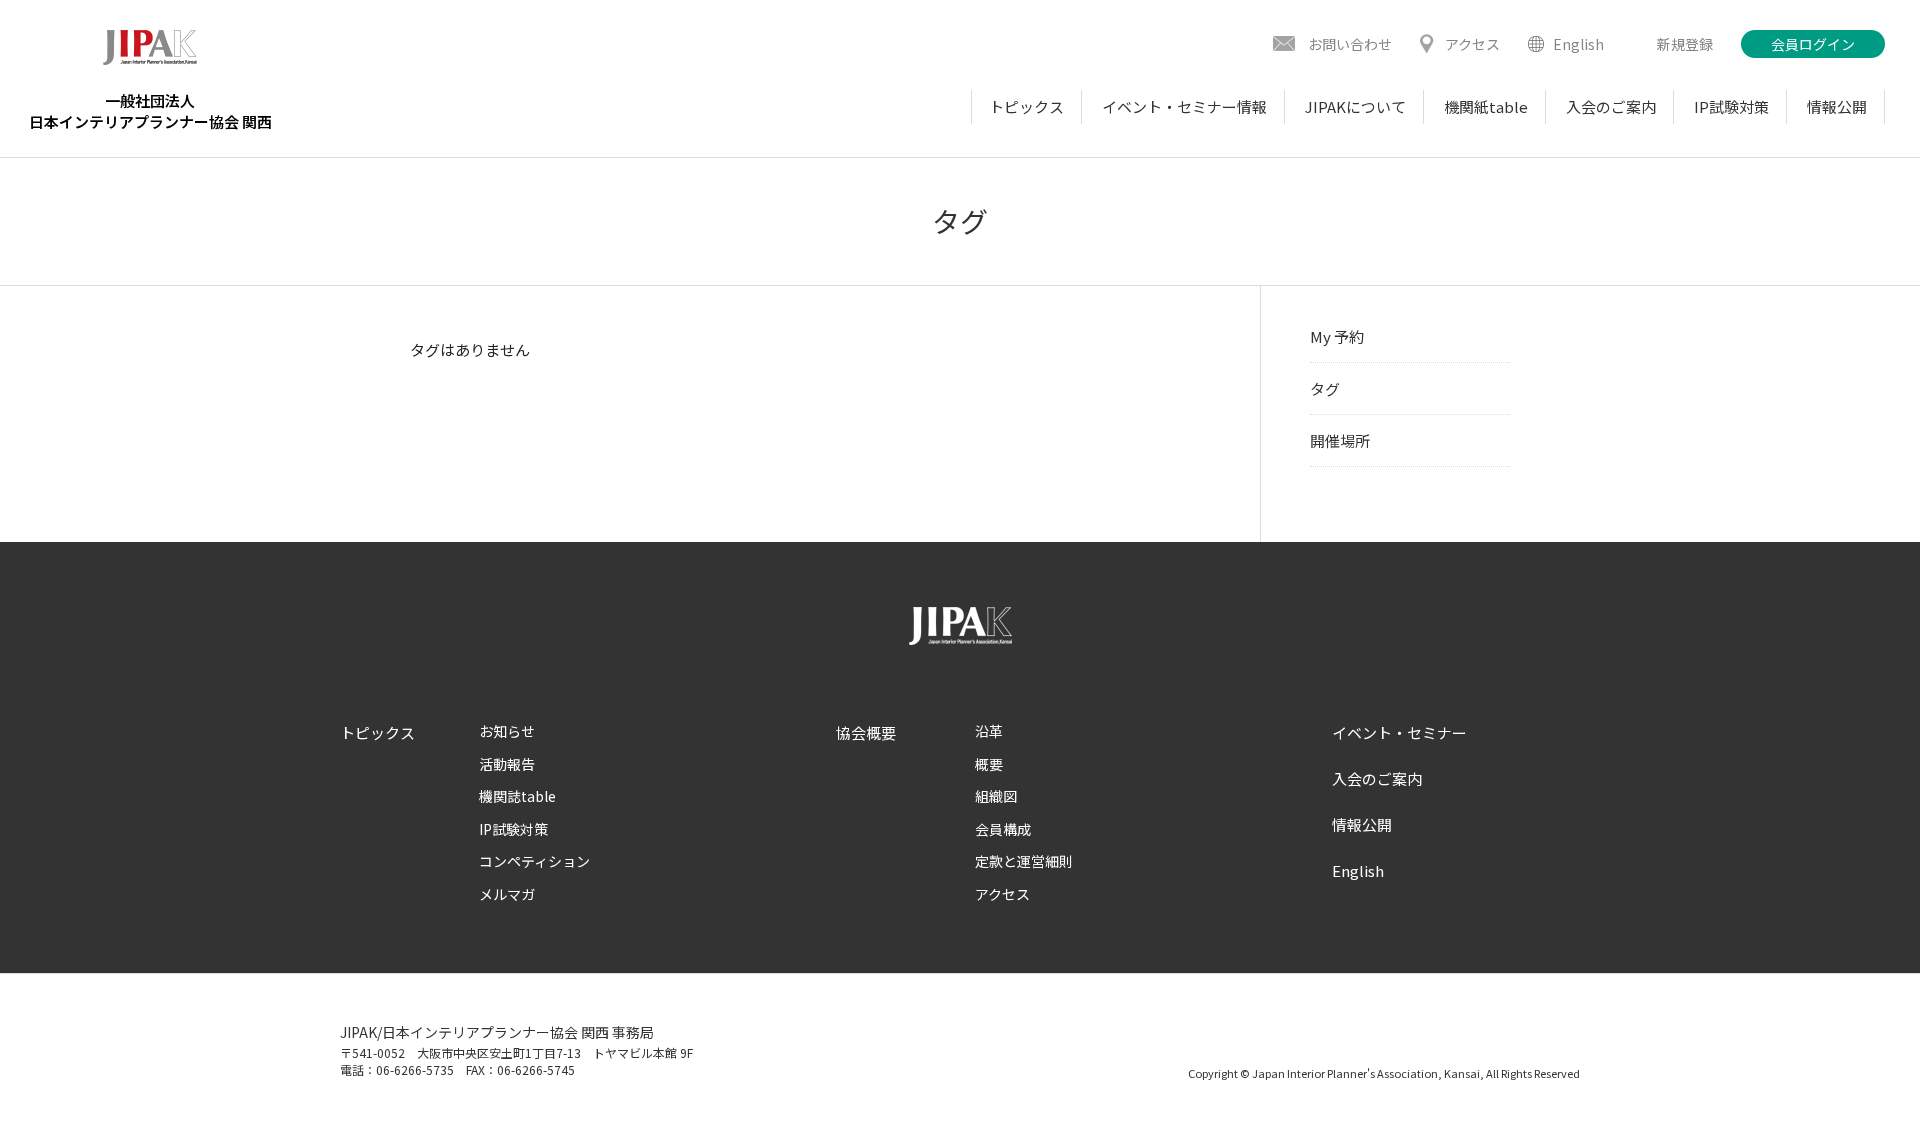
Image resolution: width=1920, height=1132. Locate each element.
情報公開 (1362, 824)
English (1358, 870)
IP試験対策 (513, 829)
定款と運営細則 (1024, 861)
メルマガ (507, 894)
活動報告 (507, 764)
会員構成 (1003, 829)
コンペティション (534, 861)
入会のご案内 (1377, 778)
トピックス (377, 732)
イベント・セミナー (1399, 732)
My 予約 (1337, 336)
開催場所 (1340, 440)
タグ (1325, 388)
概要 (989, 764)
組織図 (996, 796)
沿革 (989, 731)
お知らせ (507, 731)
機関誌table (517, 796)
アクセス (1002, 894)
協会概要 (866, 732)
